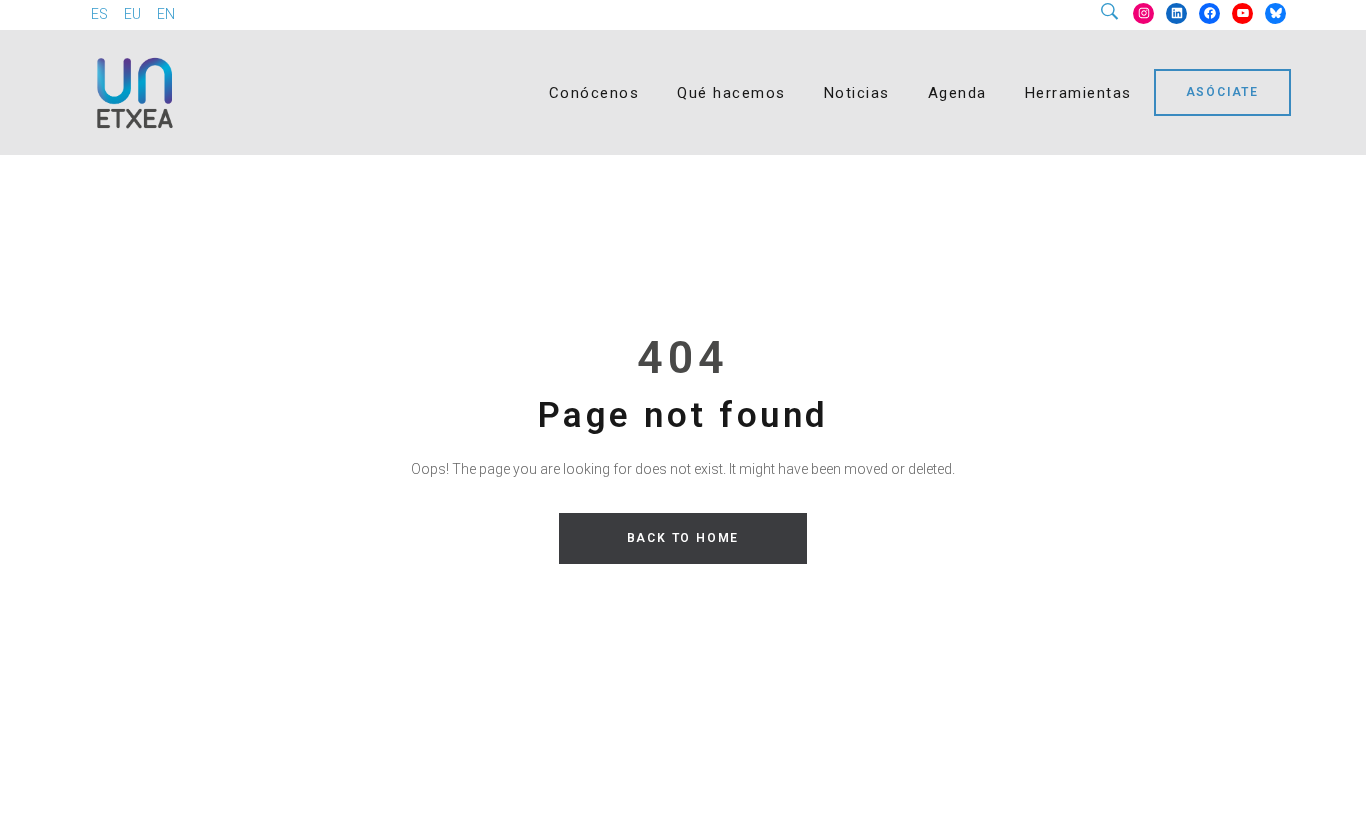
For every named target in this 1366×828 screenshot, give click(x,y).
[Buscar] (1117, 13)
